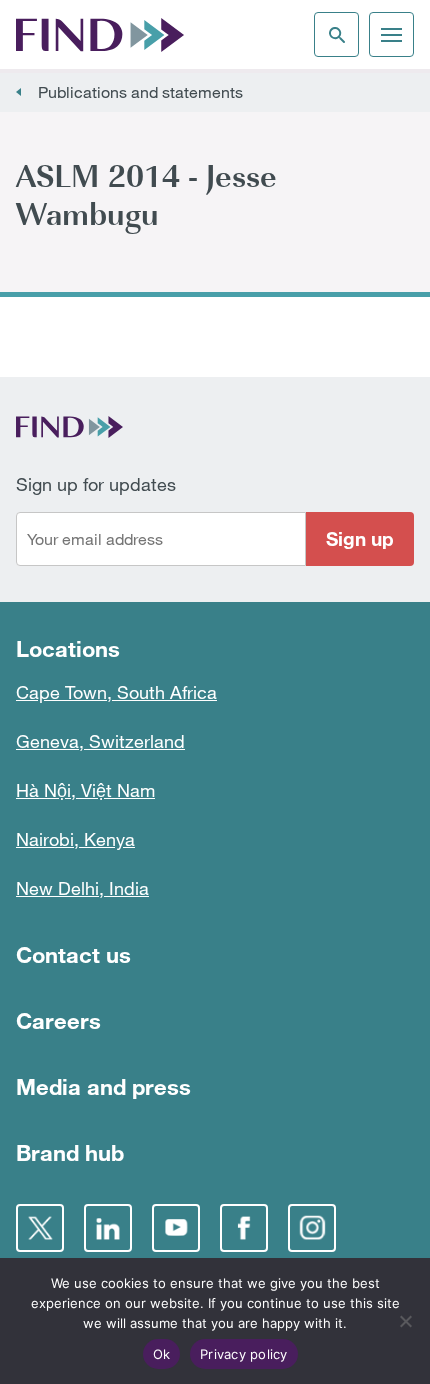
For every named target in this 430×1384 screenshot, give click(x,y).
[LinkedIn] (108, 1228)
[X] (40, 1228)
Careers (58, 1020)
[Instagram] (312, 1228)
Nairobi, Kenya (75, 839)
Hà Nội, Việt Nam (85, 790)
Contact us (73, 954)
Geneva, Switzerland (100, 741)
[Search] (336, 34)
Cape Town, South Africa (116, 692)
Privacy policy (244, 1354)
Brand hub (70, 1152)
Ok (162, 1354)
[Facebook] (244, 1228)
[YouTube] (176, 1228)
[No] (405, 1321)
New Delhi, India (82, 888)
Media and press (103, 1086)
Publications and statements (140, 92)
